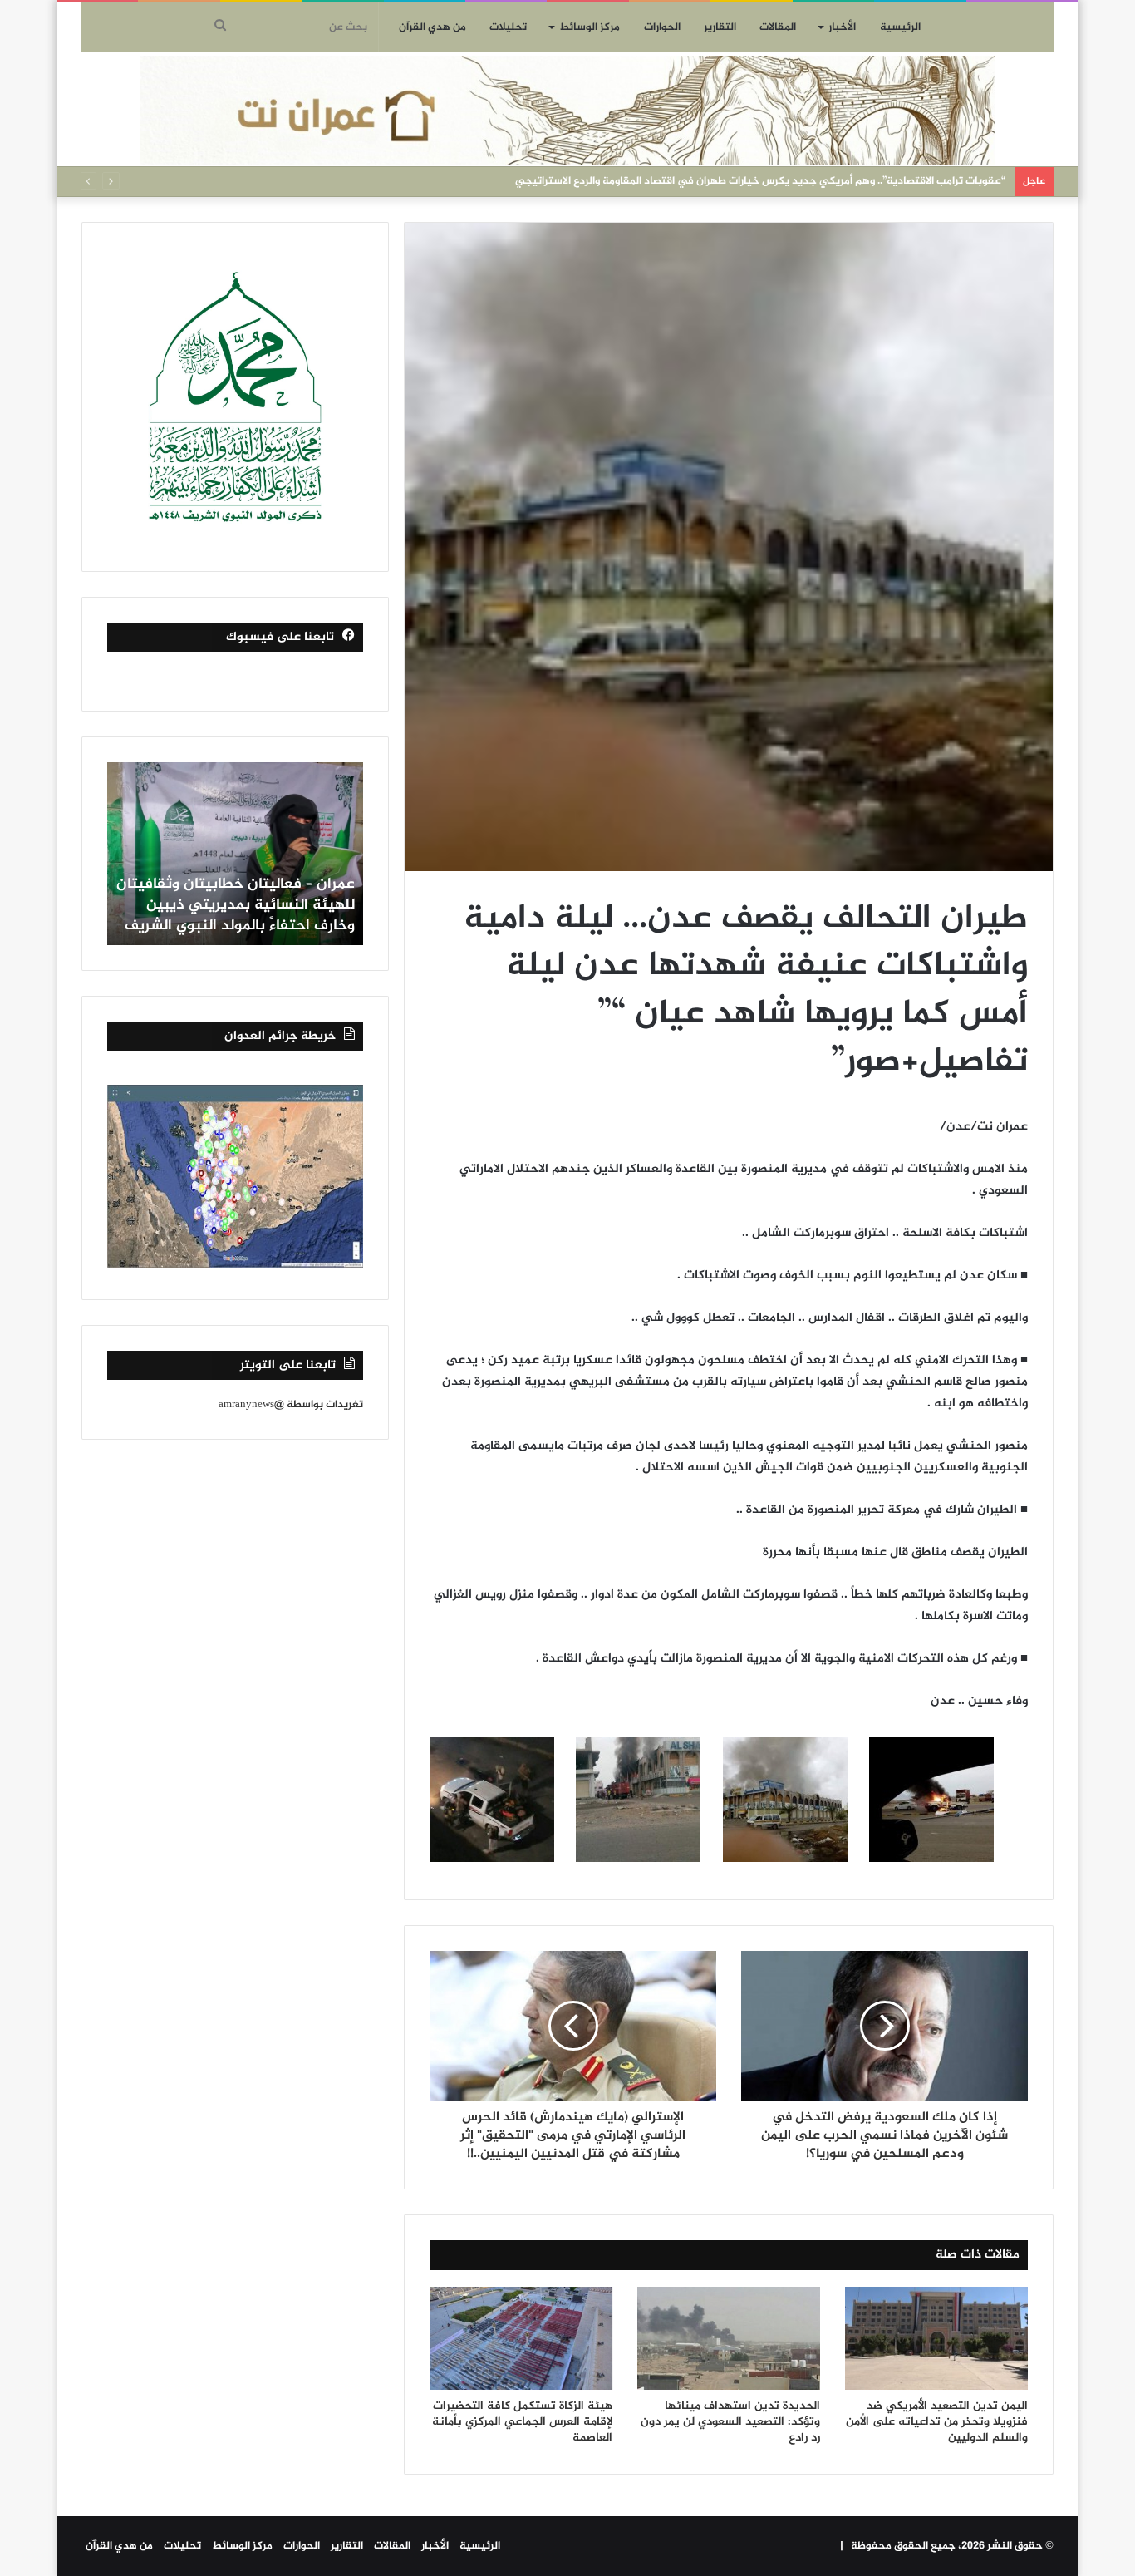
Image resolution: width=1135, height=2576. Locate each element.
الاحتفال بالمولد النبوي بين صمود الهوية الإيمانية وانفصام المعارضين (850, 181)
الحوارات (662, 27)
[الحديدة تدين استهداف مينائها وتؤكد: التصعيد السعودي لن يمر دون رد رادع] (729, 2338)
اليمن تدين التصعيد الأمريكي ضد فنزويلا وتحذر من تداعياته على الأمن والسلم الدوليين (937, 2422)
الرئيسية (900, 27)
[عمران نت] (567, 111)
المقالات (778, 27)
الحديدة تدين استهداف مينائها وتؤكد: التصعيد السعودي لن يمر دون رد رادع (730, 2422)
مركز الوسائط (590, 27)
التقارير (720, 27)
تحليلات (508, 27)
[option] (235, 854)
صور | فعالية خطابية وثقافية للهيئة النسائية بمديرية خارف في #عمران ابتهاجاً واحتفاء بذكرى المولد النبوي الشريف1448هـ (239, 895)
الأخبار (842, 27)
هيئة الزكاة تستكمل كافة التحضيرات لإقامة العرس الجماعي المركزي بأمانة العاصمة (522, 2422)
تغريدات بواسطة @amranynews (291, 1405)
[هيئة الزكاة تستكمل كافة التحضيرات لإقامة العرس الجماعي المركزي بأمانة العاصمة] (521, 2338)
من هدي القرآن (432, 27)
